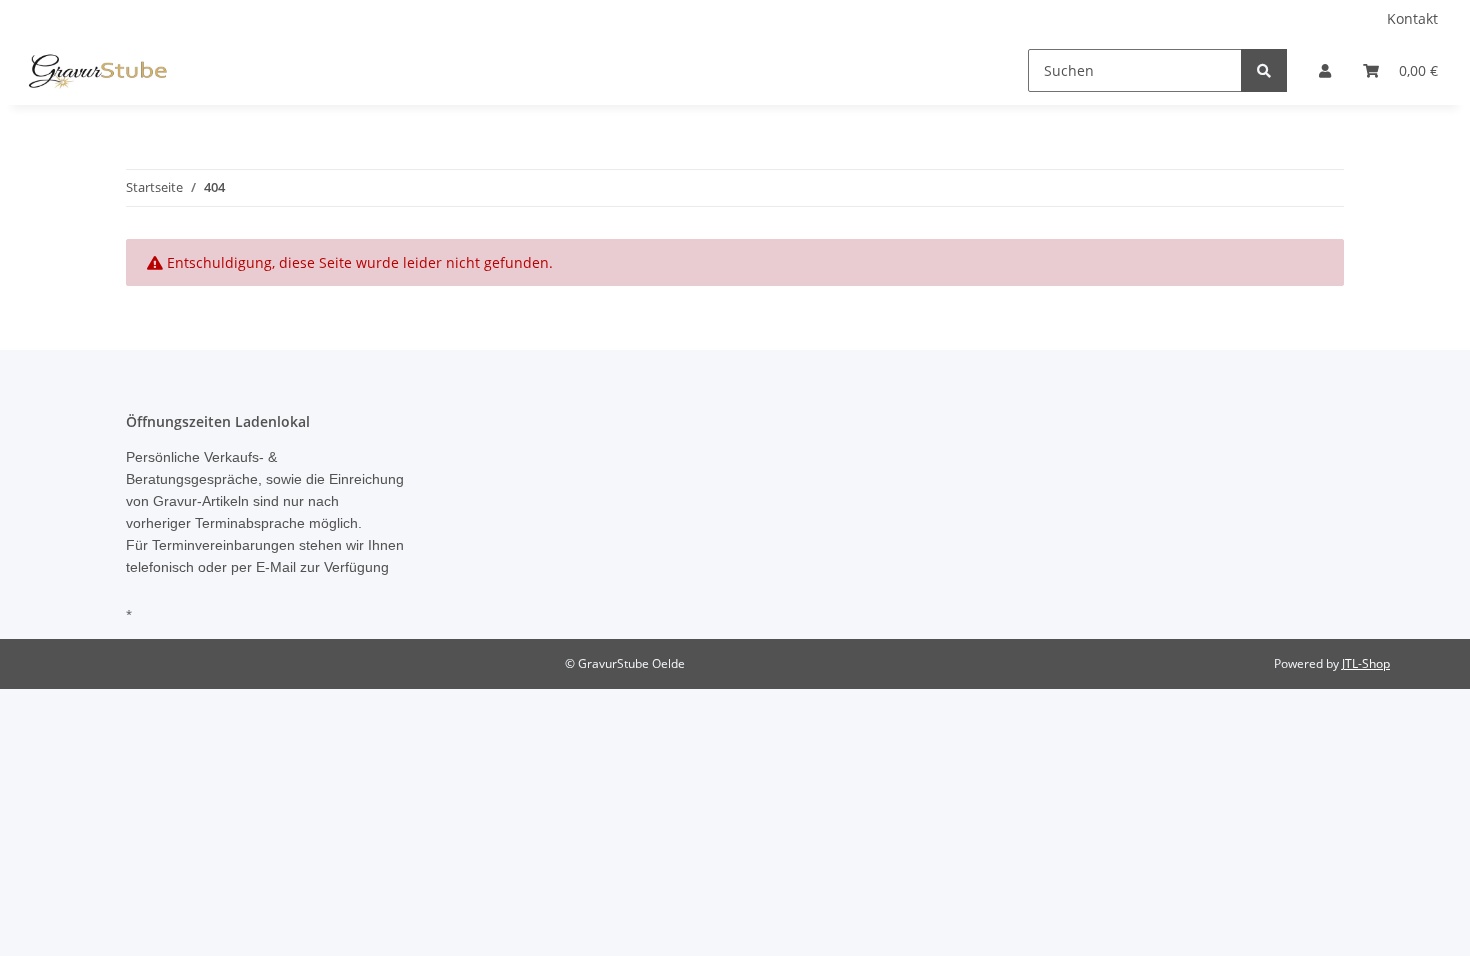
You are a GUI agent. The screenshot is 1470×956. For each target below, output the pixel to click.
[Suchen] (1264, 70)
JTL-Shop (1366, 663)
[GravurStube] (97, 71)
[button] (1325, 70)
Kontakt (1412, 18)
